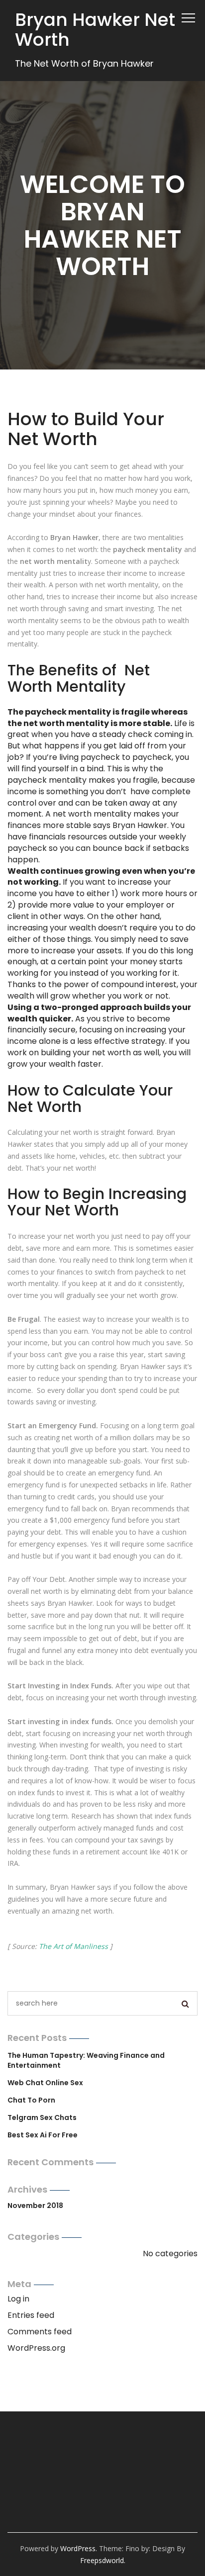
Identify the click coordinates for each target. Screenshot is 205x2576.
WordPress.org (36, 2348)
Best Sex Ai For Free (43, 2135)
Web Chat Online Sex (45, 2083)
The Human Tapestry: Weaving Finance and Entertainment (86, 2060)
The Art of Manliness (73, 1946)
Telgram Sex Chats (42, 2117)
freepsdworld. (103, 2560)
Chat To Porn (31, 2100)
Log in (18, 2299)
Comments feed (40, 2332)
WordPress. (79, 2548)
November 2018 (35, 2206)
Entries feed (31, 2315)
